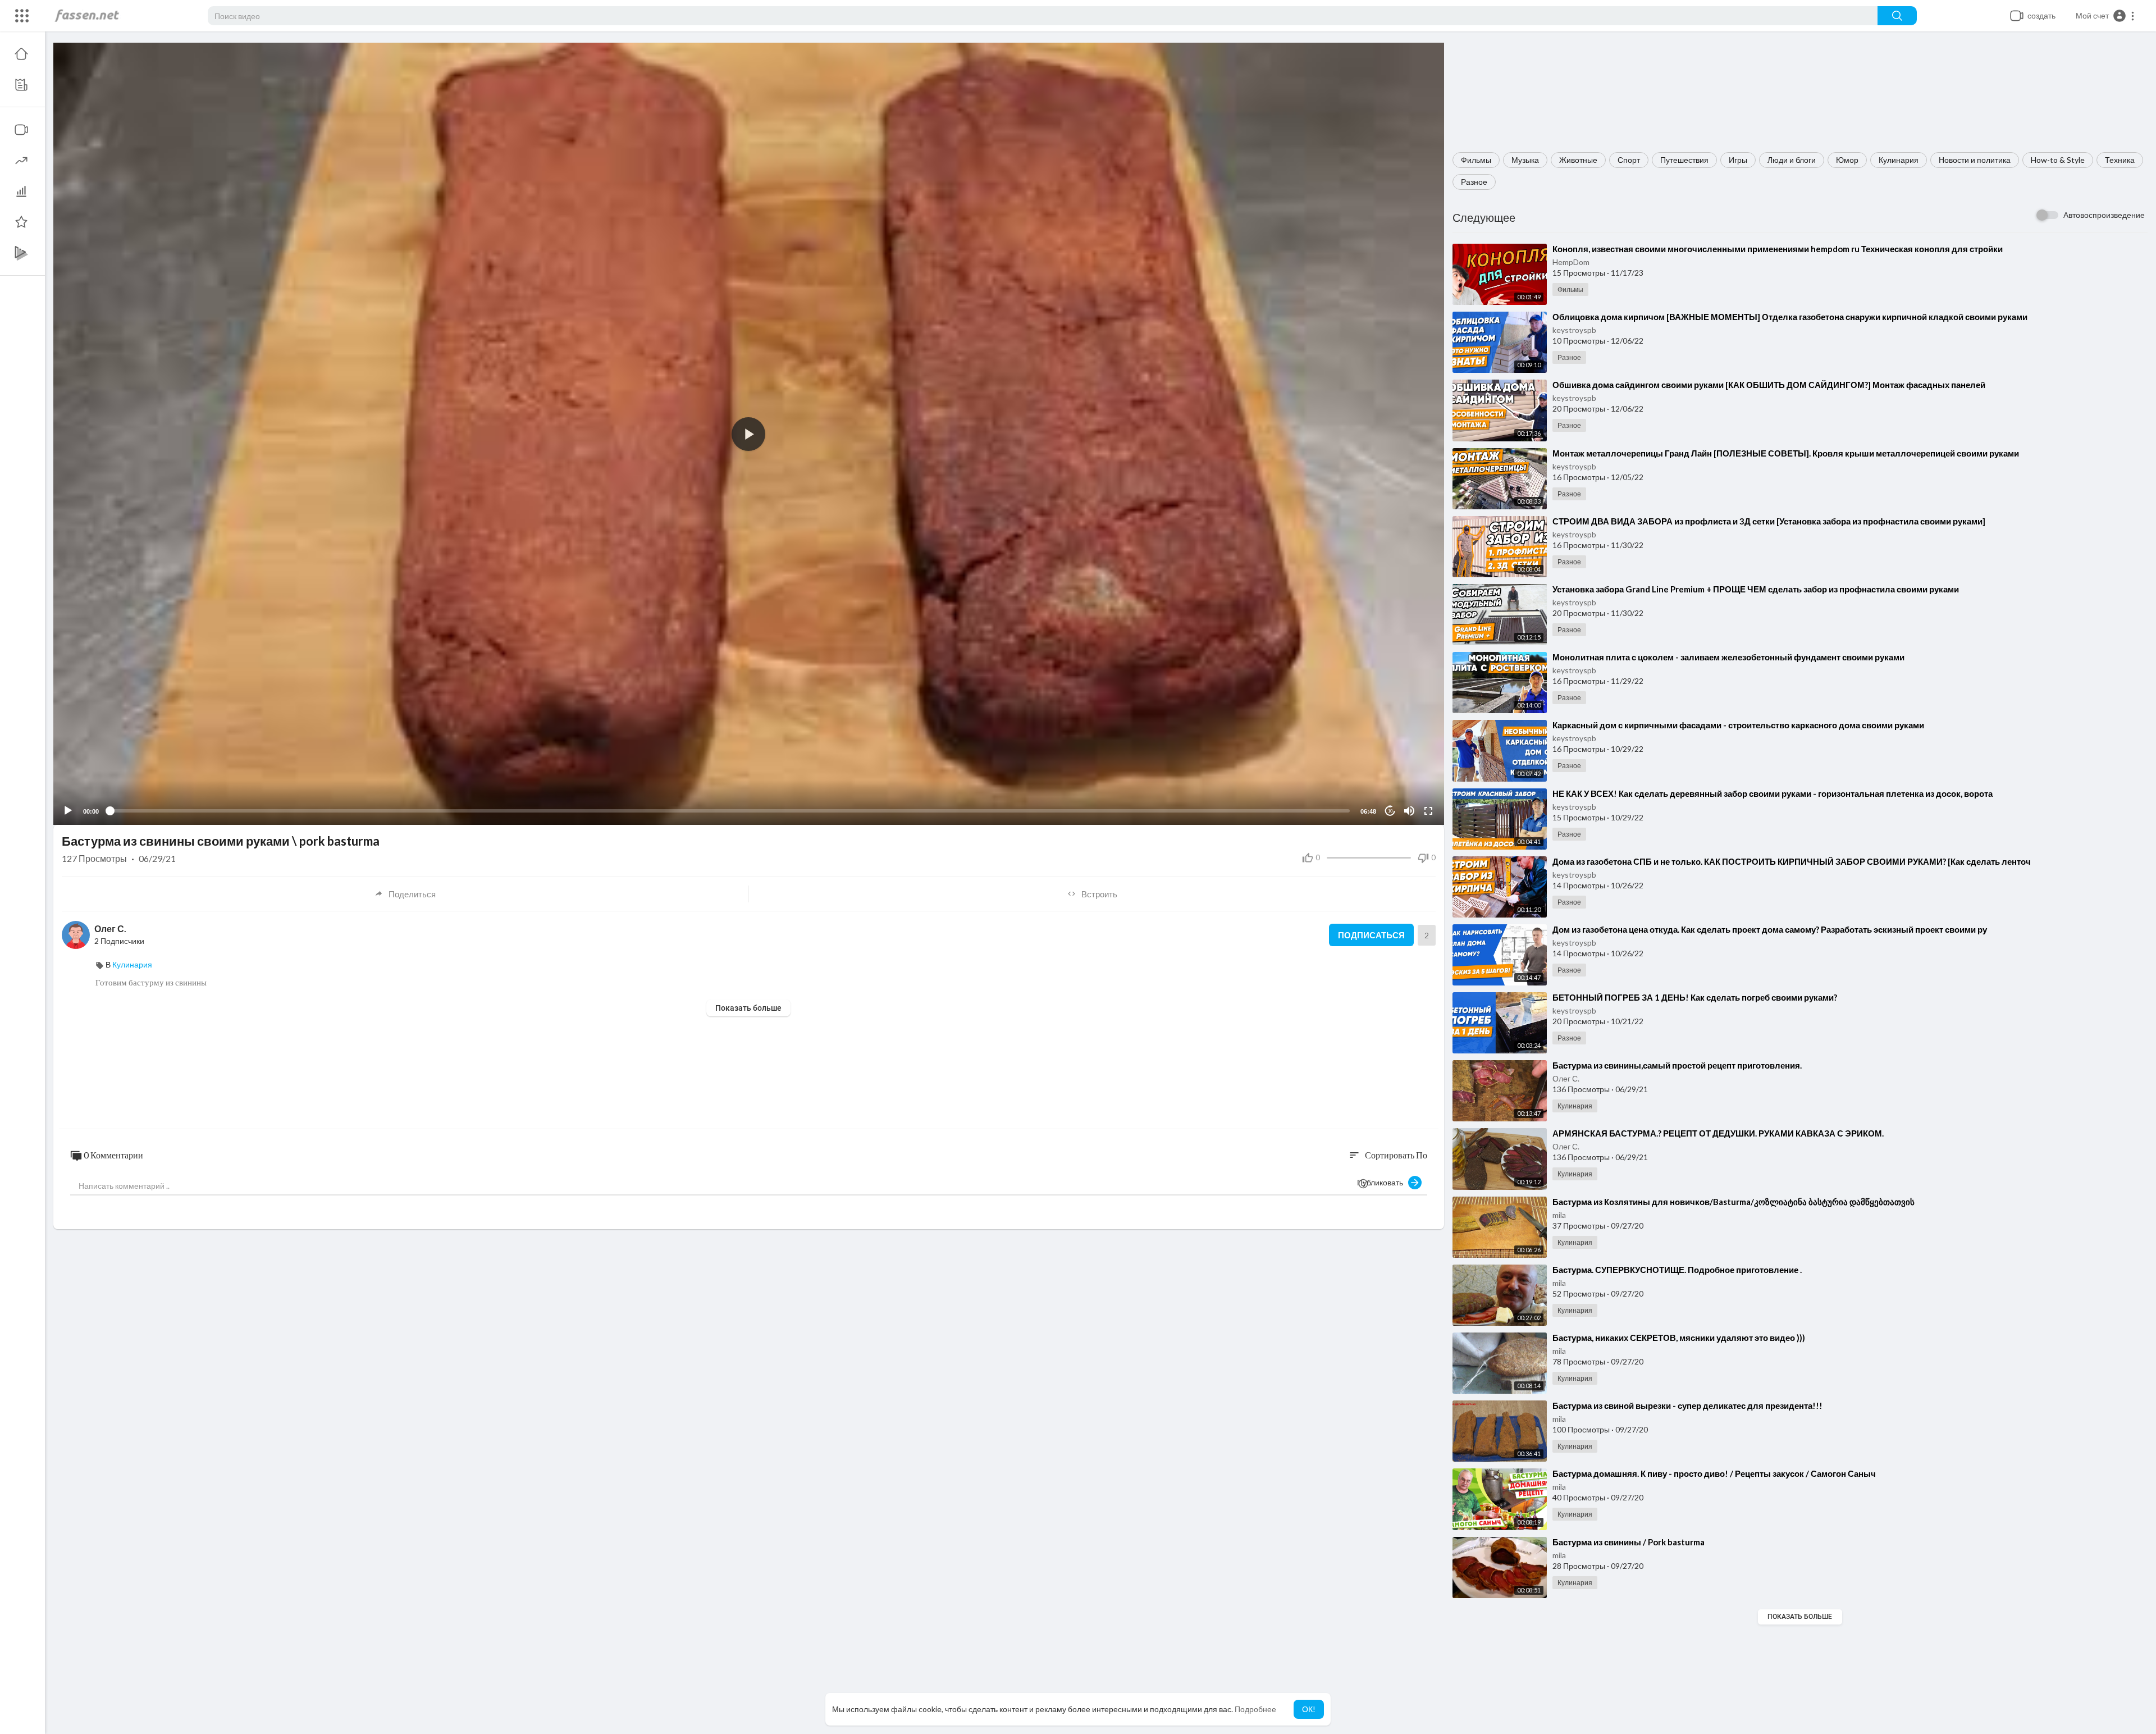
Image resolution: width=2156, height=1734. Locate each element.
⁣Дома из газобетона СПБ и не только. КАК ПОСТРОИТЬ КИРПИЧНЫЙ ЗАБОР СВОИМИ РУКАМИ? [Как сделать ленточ (1792, 861)
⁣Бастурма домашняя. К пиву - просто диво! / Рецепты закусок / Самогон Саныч (1714, 1473)
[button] (2105, 16)
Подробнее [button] (1255, 1709)
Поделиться (412, 894)
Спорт (1629, 160)
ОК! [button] (1309, 1709)
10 (1390, 811)
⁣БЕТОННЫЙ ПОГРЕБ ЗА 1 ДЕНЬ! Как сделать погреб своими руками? (1695, 997)
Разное (1474, 182)
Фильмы (1476, 160)
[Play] (68, 811)
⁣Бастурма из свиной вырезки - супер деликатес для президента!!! (1687, 1406)
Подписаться (1371, 935)
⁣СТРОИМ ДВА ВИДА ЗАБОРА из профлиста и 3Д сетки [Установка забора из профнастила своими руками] (1769, 521)
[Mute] (1409, 811)
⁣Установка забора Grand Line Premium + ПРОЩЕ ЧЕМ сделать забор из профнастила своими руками (1756, 589)
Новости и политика (1975, 160)
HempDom (1571, 262)
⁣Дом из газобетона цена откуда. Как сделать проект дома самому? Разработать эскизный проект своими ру (1770, 929)
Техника (2120, 160)
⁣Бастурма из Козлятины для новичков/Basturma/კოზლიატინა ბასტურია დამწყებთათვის (1734, 1202)
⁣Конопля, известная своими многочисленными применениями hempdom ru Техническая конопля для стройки (1778, 249)
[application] (749, 434)
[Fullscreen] (1428, 811)
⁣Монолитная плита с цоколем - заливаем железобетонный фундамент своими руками (1728, 657)
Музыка (1525, 160)
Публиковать (1383, 1182)
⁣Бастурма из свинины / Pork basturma (1629, 1542)
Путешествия (1684, 160)
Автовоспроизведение (2104, 215)
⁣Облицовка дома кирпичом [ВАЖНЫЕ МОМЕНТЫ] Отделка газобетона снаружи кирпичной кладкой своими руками (1790, 317)
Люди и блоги (1792, 160)
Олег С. (1566, 1078)
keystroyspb (1574, 330)
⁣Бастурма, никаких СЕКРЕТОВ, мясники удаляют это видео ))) (1679, 1338)
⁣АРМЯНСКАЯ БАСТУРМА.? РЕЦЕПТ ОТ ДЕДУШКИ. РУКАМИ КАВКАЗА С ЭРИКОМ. (1718, 1133)
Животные (1578, 160)
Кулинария (1899, 160)
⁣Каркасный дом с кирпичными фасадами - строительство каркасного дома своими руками (1738, 725)
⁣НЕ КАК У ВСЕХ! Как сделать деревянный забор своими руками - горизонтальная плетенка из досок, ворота (1773, 793)
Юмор (1847, 160)
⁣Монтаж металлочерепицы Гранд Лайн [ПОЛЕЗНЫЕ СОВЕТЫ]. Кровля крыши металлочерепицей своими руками (1786, 453)
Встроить (1099, 894)
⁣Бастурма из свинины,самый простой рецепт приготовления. (1677, 1065)
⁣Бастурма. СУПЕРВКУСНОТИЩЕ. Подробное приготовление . (1677, 1270)
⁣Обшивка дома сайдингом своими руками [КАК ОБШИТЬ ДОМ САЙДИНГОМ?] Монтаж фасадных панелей (1769, 385)
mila (1559, 1215)
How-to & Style (2058, 160)
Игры (1738, 160)
